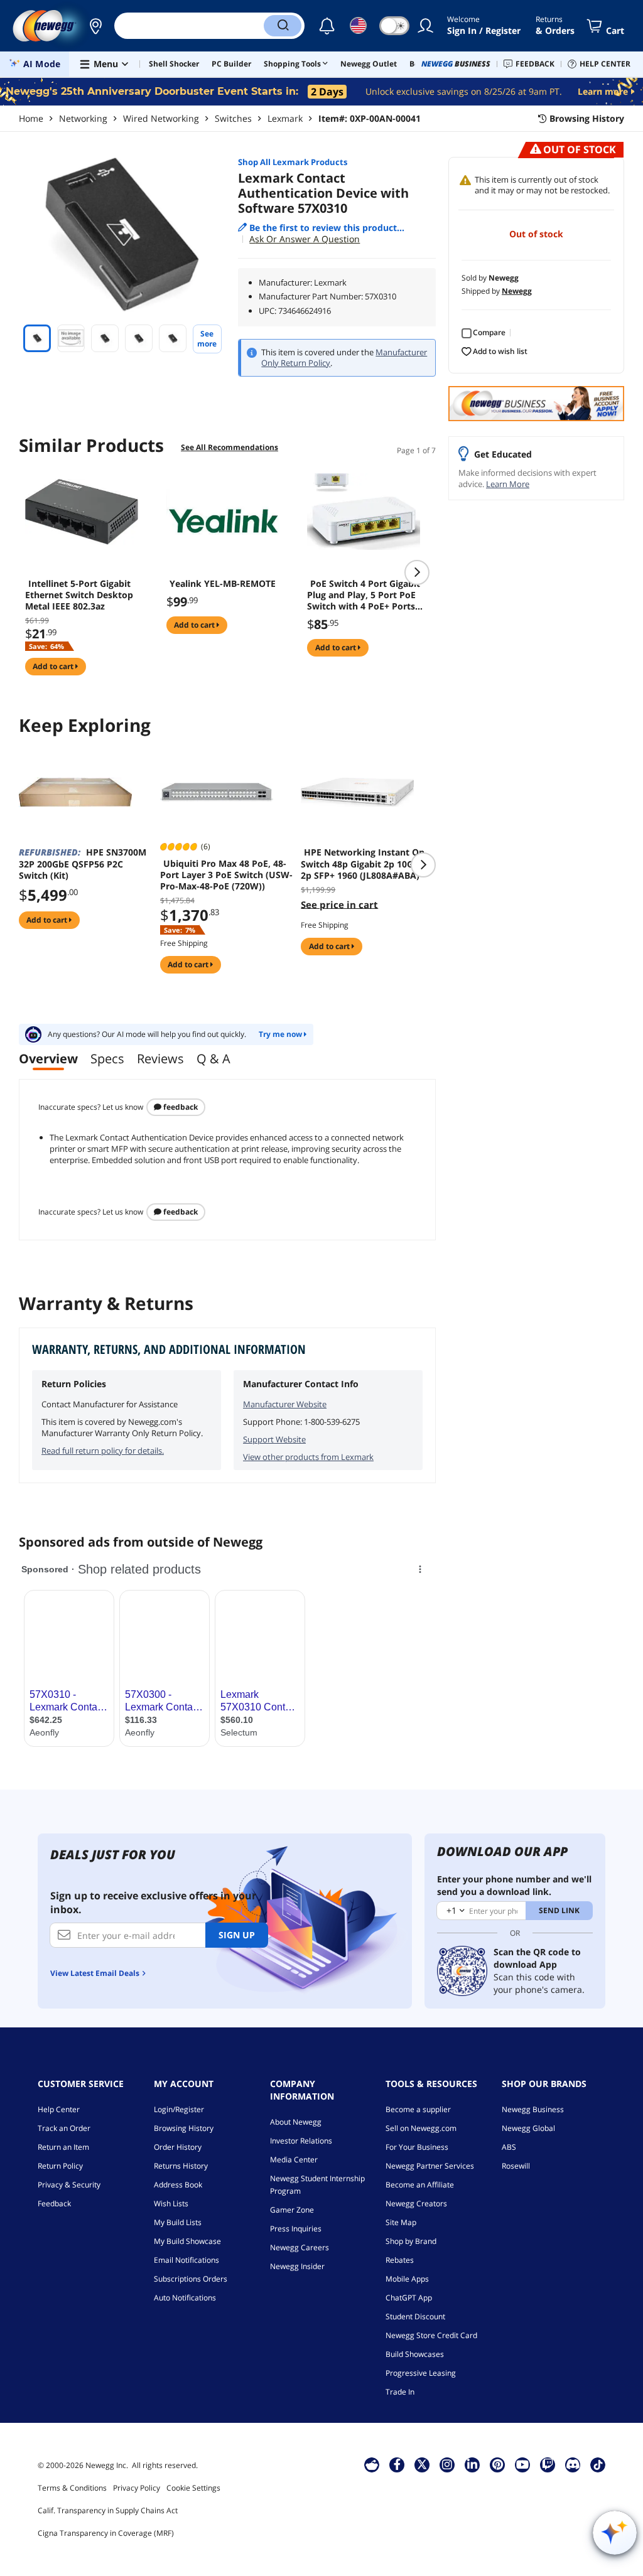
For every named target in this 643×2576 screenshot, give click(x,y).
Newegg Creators (416, 2203)
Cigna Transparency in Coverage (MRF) (106, 2533)
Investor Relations (301, 2141)
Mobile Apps (407, 2279)
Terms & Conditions (72, 2488)
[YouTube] (522, 2464)
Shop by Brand (411, 2241)
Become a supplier (418, 2109)
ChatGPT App (409, 2298)
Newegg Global (528, 2128)
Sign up (237, 1935)
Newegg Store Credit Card (431, 2335)
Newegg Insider (297, 2266)
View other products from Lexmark (308, 1457)
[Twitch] (548, 2464)
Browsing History (184, 2128)
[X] (422, 2464)
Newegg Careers (300, 2247)
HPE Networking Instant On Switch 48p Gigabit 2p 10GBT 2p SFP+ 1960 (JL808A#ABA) (363, 864)
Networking (83, 118)
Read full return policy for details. (103, 1451)
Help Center (59, 2109)
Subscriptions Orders (191, 2279)
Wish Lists (171, 2203)
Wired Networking (161, 118)
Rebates (400, 2260)
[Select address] (95, 26)
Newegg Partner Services (430, 2166)
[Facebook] (397, 2464)
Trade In (400, 2392)
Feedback (180, 1107)
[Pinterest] (498, 2464)
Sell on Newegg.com (421, 2128)
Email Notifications (186, 2260)
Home (31, 118)
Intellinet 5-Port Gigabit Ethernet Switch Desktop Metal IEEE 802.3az (79, 595)
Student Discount (415, 2316)
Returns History (181, 2166)
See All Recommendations (230, 447)
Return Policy (60, 2166)
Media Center (294, 2160)
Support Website (274, 1439)
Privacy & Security (69, 2185)
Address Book (178, 2185)
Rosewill (516, 2166)
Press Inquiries (296, 2229)
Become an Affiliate (420, 2185)
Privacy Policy (137, 2488)
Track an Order (64, 2128)
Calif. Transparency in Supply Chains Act (108, 2510)
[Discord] (573, 2464)
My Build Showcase (187, 2241)
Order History (178, 2147)
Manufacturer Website (285, 1404)
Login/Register (179, 2109)
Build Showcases (415, 2354)
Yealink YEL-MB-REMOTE (223, 584)
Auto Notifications (185, 2298)
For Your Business (417, 2147)
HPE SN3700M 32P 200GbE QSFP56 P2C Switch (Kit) (83, 864)
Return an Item (63, 2147)
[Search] (283, 26)
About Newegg (296, 2122)
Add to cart (54, 666)
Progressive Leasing (421, 2373)
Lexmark (285, 118)
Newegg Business (533, 2109)
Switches (233, 118)
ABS (509, 2147)
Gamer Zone (292, 2210)
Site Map (401, 2222)
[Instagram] (447, 2464)
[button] (95, 26)
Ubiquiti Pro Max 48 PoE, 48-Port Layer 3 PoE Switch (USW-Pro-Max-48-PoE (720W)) (226, 875)
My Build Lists (178, 2222)
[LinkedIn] (472, 2464)
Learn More (508, 484)
